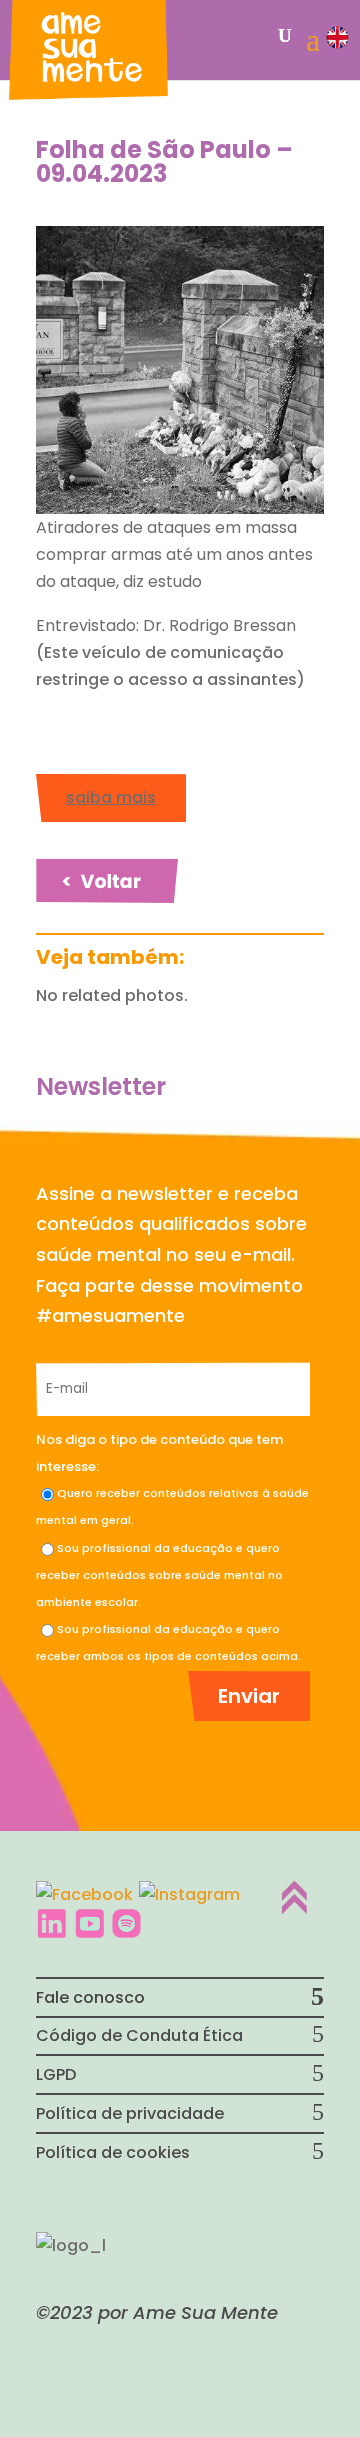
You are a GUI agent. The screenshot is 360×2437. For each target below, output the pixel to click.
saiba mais (111, 797)
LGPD (56, 2074)
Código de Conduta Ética (139, 2035)
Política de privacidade (130, 2113)
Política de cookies (113, 2152)
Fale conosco (90, 1997)
